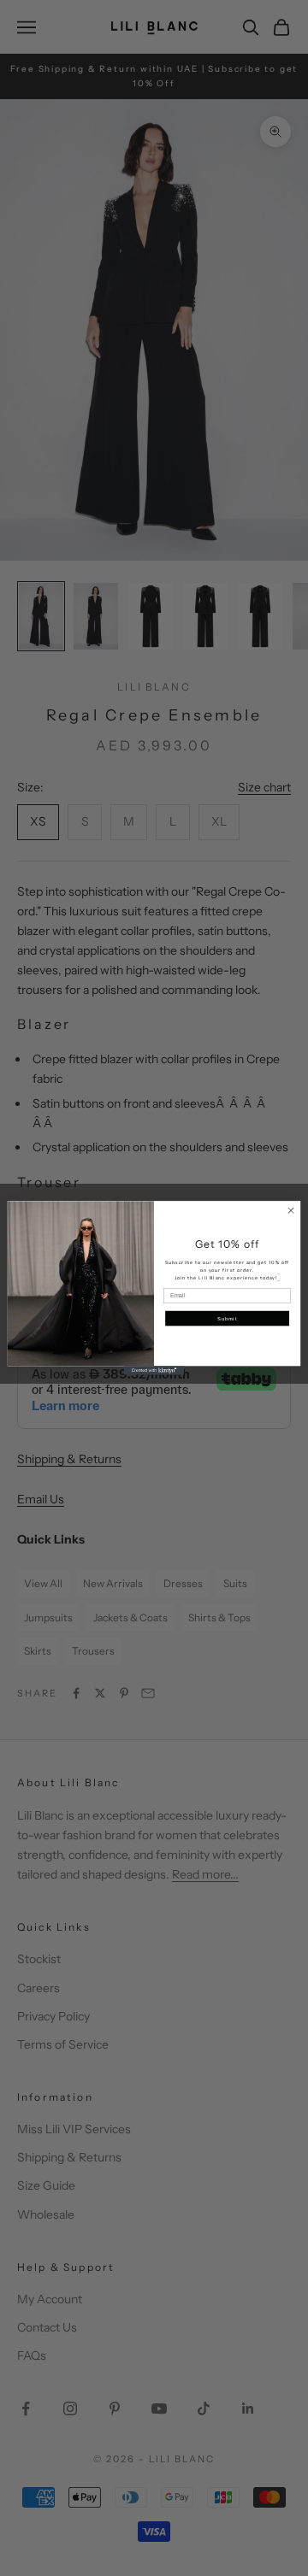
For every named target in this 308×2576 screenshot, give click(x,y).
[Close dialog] (290, 1211)
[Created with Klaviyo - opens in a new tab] (154, 1370)
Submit (227, 1318)
